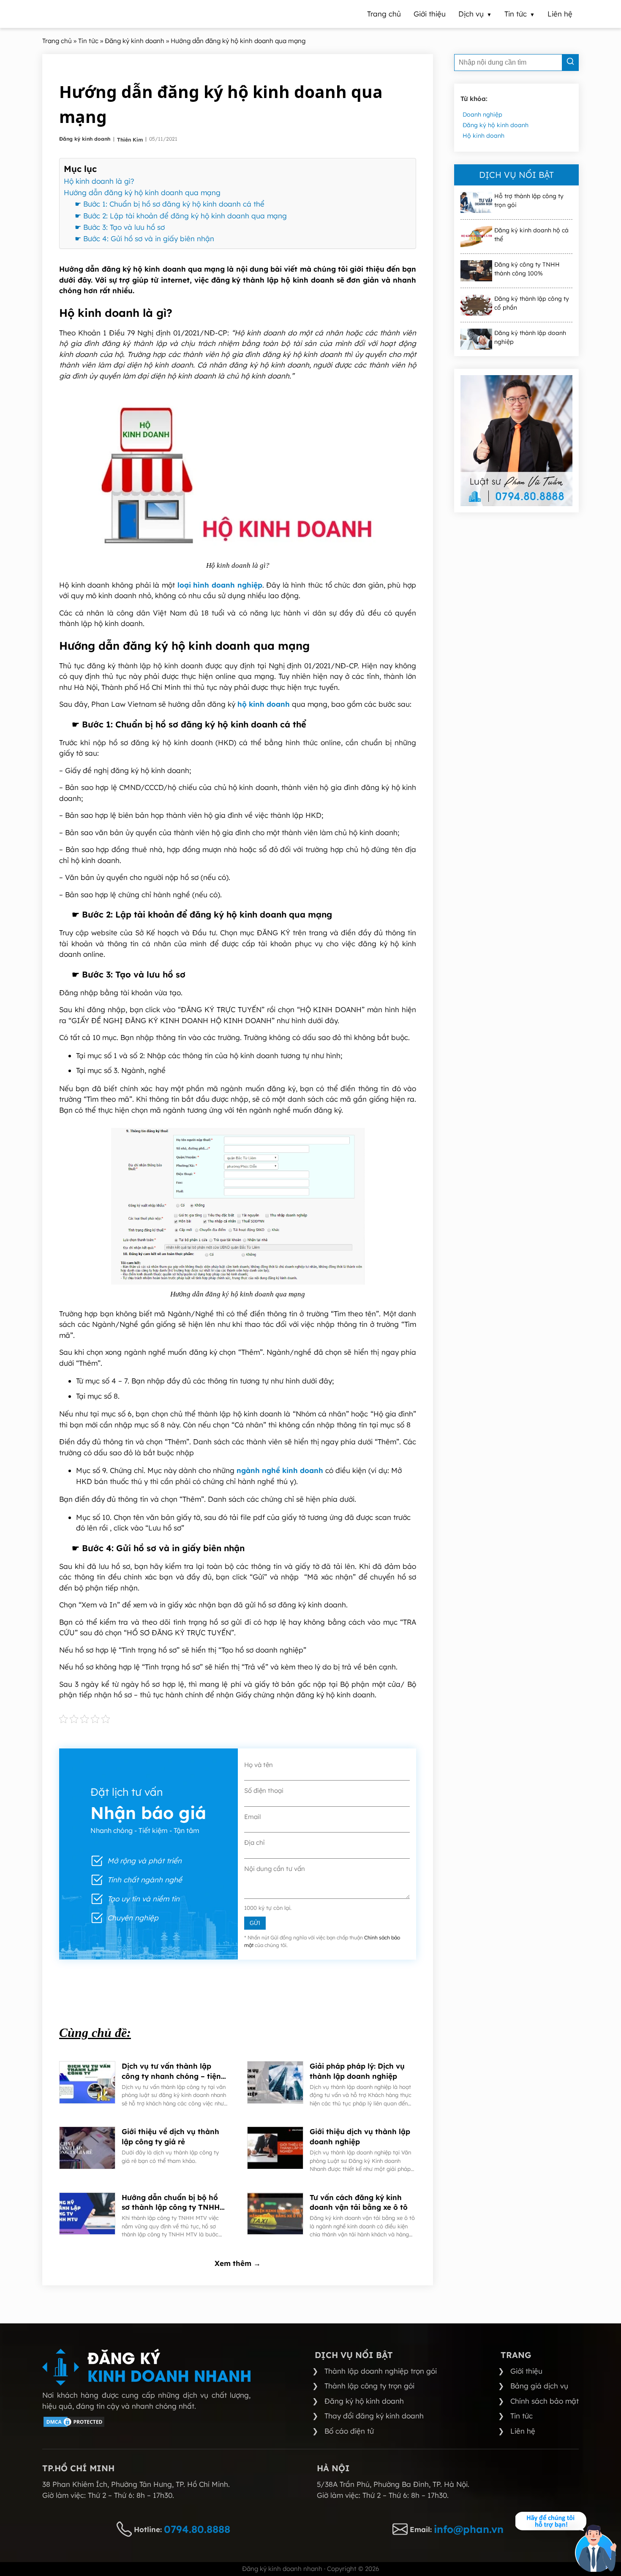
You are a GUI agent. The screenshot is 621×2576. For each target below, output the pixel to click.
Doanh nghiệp (482, 114)
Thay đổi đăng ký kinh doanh (374, 2416)
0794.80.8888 (197, 2529)
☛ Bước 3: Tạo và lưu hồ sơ (120, 227)
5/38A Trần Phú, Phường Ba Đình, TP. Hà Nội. (393, 2484)
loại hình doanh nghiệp (220, 585)
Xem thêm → (238, 2263)
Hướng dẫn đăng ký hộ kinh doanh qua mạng (142, 192)
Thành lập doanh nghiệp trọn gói (381, 2371)
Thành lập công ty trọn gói (369, 2386)
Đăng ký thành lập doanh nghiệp (530, 337)
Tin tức (522, 2416)
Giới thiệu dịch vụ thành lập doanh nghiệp (360, 2136)
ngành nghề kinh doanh (280, 1470)
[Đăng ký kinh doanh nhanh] (146, 2367)
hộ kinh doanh (264, 704)
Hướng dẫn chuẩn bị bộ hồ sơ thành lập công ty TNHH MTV (171, 2203)
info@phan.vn (469, 2529)
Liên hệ (523, 2431)
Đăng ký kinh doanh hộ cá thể (531, 235)
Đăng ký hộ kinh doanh (496, 125)
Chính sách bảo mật (545, 2401)
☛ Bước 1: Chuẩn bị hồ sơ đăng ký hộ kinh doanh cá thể (170, 204)
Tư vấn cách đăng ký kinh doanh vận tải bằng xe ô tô (359, 2202)
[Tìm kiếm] (570, 63)
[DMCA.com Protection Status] (74, 2425)
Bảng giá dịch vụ (539, 2386)
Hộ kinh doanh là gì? (99, 181)
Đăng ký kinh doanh (86, 139)
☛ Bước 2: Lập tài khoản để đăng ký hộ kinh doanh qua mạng (181, 216)
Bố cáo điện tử (349, 2431)
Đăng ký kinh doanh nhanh (282, 2569)
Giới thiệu (526, 2371)
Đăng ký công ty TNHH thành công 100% (527, 269)
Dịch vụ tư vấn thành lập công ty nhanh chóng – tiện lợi (171, 2071)
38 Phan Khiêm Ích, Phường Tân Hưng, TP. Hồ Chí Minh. (136, 2484)
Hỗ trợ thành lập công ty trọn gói (529, 200)
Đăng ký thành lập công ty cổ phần (532, 303)
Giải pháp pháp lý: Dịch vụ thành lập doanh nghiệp (357, 2071)
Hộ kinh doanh (483, 136)
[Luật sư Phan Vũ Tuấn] (516, 441)
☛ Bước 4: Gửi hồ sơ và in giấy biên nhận (144, 238)
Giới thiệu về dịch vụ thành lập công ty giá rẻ (170, 2136)
